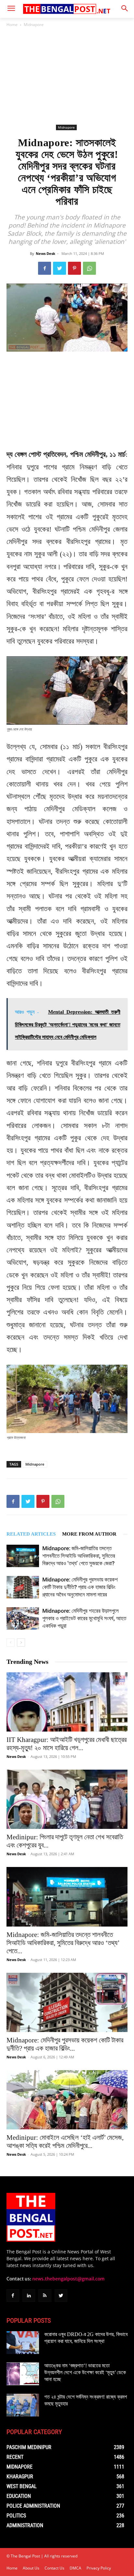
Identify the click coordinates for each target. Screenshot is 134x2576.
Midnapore (34, 25)
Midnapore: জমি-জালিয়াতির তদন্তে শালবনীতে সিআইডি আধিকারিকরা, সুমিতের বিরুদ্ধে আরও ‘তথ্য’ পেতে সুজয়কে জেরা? (79, 1556)
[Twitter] (60, 268)
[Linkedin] (29, 2296)
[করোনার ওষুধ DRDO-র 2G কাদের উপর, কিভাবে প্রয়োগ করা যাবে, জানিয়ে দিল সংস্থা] (23, 2343)
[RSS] (45, 2296)
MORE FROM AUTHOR (89, 1534)
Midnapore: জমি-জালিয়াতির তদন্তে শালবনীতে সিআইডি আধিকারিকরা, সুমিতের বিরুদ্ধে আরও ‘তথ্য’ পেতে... (63, 1943)
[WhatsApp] (89, 268)
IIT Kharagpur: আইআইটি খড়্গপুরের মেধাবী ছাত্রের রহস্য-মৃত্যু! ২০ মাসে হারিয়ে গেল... (67, 1744)
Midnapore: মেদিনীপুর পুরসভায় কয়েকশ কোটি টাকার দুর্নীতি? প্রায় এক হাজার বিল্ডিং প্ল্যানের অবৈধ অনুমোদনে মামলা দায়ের (80, 1587)
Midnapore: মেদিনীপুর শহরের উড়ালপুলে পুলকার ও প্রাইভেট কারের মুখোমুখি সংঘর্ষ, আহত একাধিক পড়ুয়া (84, 1618)
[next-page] (21, 1643)
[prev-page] (11, 1643)
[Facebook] (45, 268)
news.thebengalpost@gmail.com (68, 2279)
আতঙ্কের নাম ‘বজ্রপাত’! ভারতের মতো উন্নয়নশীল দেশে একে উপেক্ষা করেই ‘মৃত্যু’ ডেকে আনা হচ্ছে (85, 2372)
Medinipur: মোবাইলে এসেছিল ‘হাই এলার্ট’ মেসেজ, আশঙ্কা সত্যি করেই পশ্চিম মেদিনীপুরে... (65, 2142)
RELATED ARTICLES (31, 1534)
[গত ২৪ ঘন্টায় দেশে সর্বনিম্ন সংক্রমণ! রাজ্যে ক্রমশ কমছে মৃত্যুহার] (23, 2405)
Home (12, 25)
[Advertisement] (67, 76)
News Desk (46, 253)
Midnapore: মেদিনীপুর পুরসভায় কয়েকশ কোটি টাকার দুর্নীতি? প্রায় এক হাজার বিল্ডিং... (65, 2044)
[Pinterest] (74, 268)
